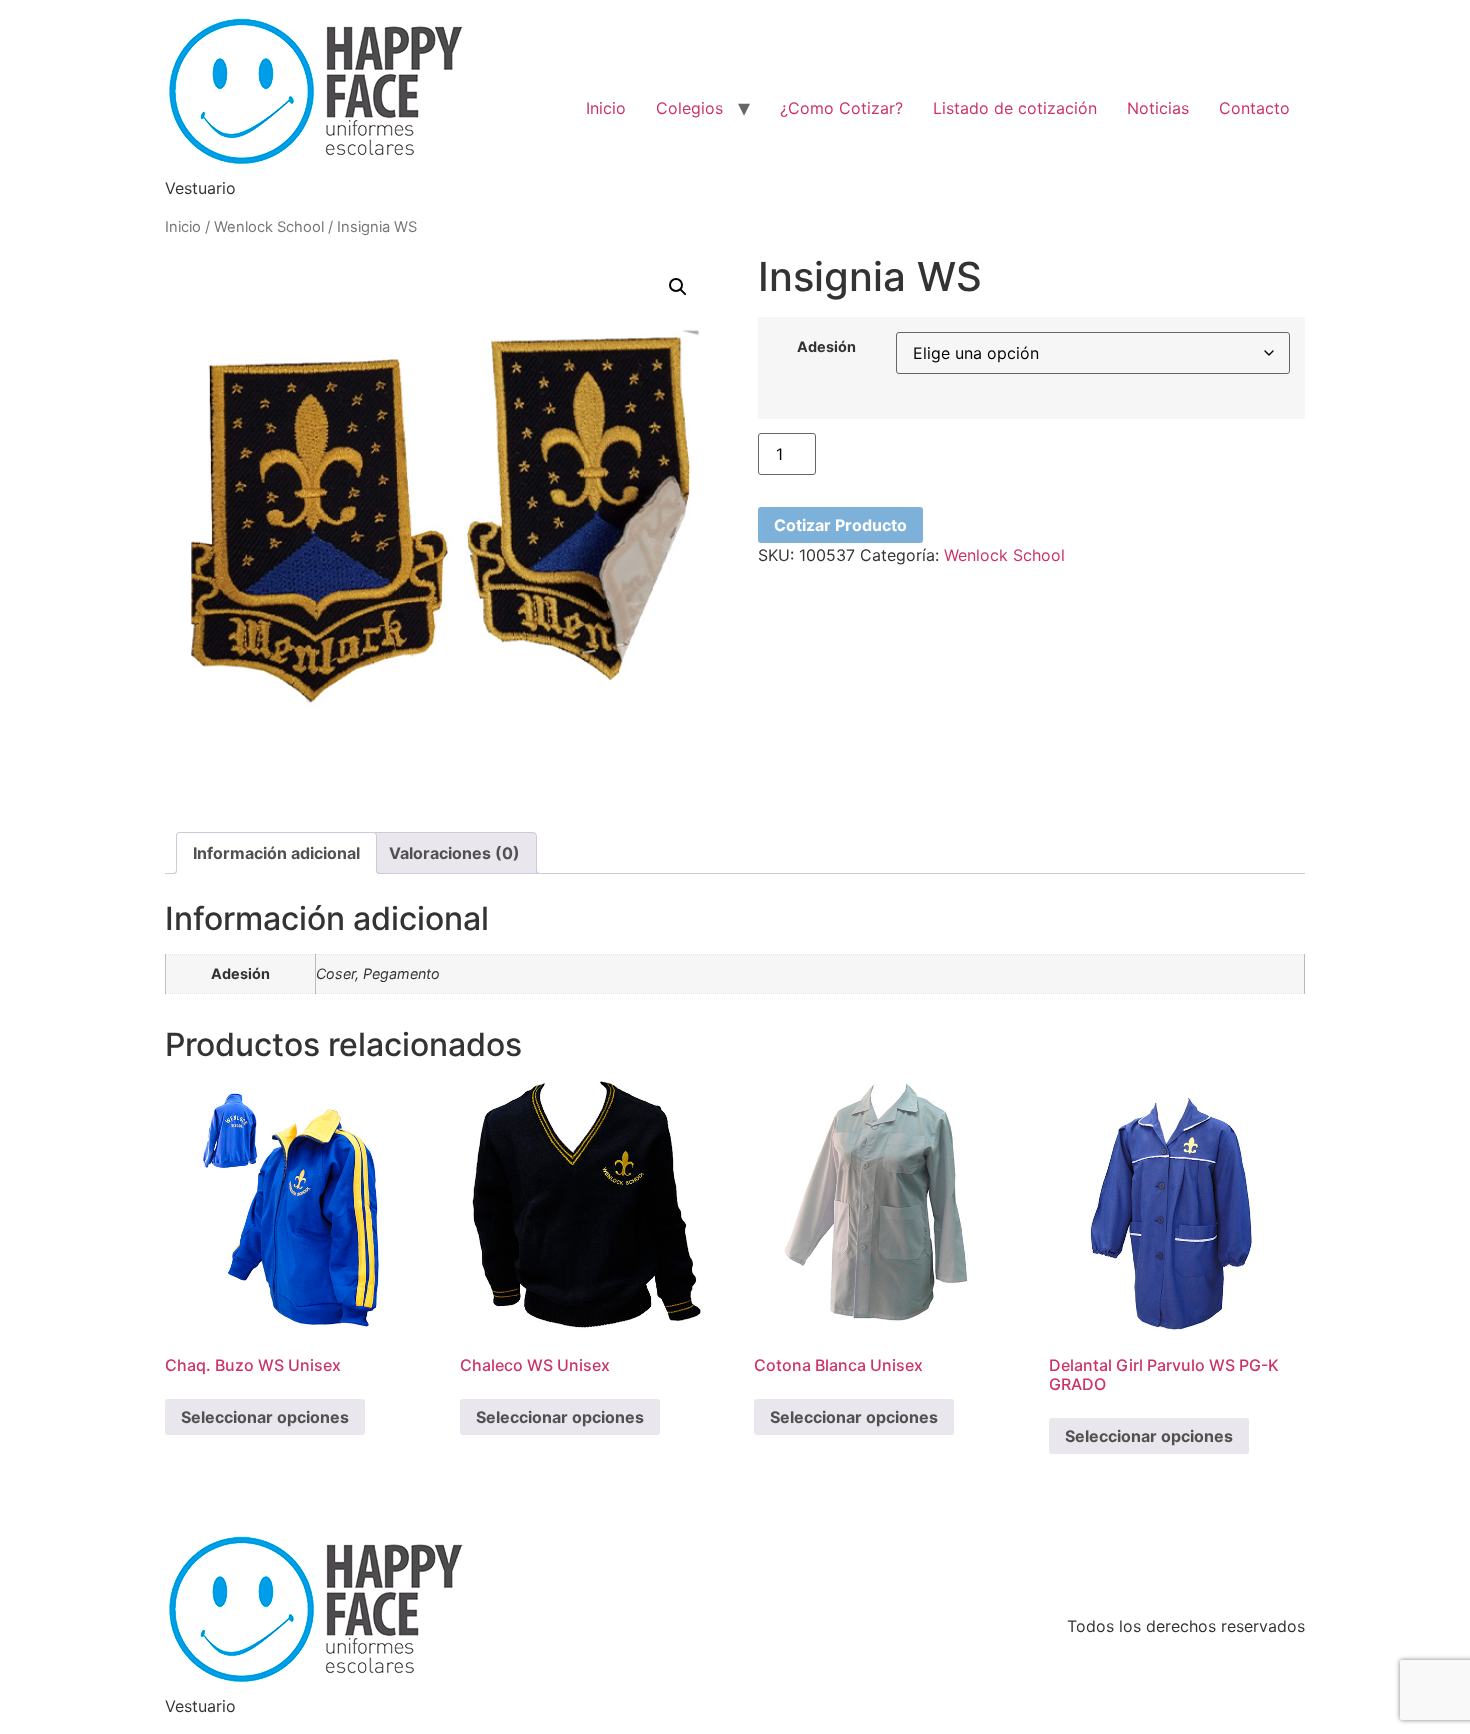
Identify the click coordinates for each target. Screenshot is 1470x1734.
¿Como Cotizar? (841, 108)
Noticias (1158, 108)
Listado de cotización (1015, 108)
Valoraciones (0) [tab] (454, 853)
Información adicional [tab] (276, 853)
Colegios (689, 108)
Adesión (826, 347)
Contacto (1254, 108)
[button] (678, 287)
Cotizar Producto (840, 525)
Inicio (606, 108)
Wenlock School (269, 227)
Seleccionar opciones (265, 1417)
